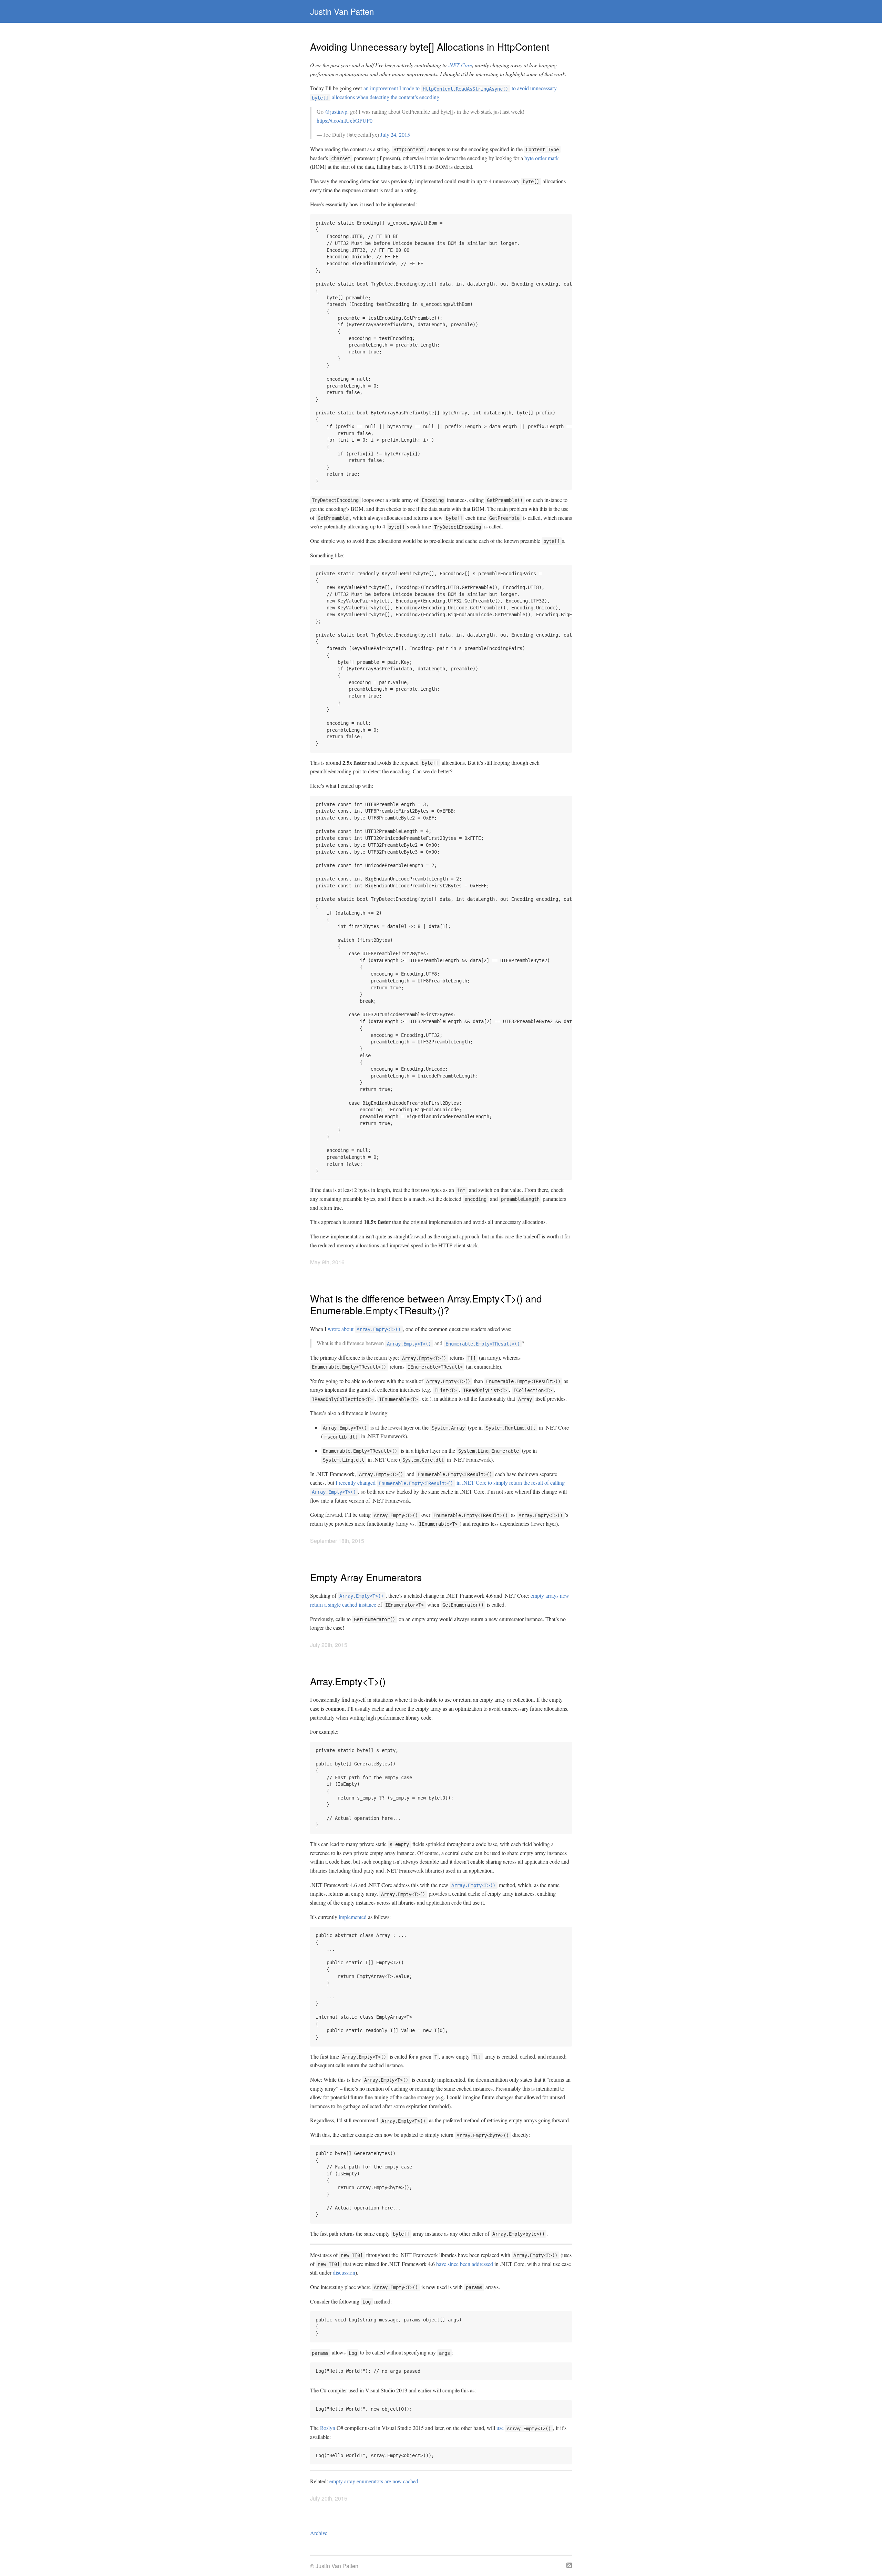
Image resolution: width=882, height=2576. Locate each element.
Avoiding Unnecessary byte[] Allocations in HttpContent (430, 47)
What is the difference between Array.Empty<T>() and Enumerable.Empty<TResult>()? (426, 1304)
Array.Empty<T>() (348, 1681)
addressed (482, 2264)
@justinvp (336, 111)
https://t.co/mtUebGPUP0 (345, 120)
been (465, 2264)
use (500, 2428)
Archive (319, 2533)
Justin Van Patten (342, 11)
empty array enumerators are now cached (374, 2481)
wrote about (364, 1329)
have (441, 2264)
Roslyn (328, 2428)
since (453, 2264)
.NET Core (460, 65)
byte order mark (542, 158)
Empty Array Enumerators (366, 1577)
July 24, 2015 (395, 135)
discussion (344, 2272)
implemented (353, 1917)
